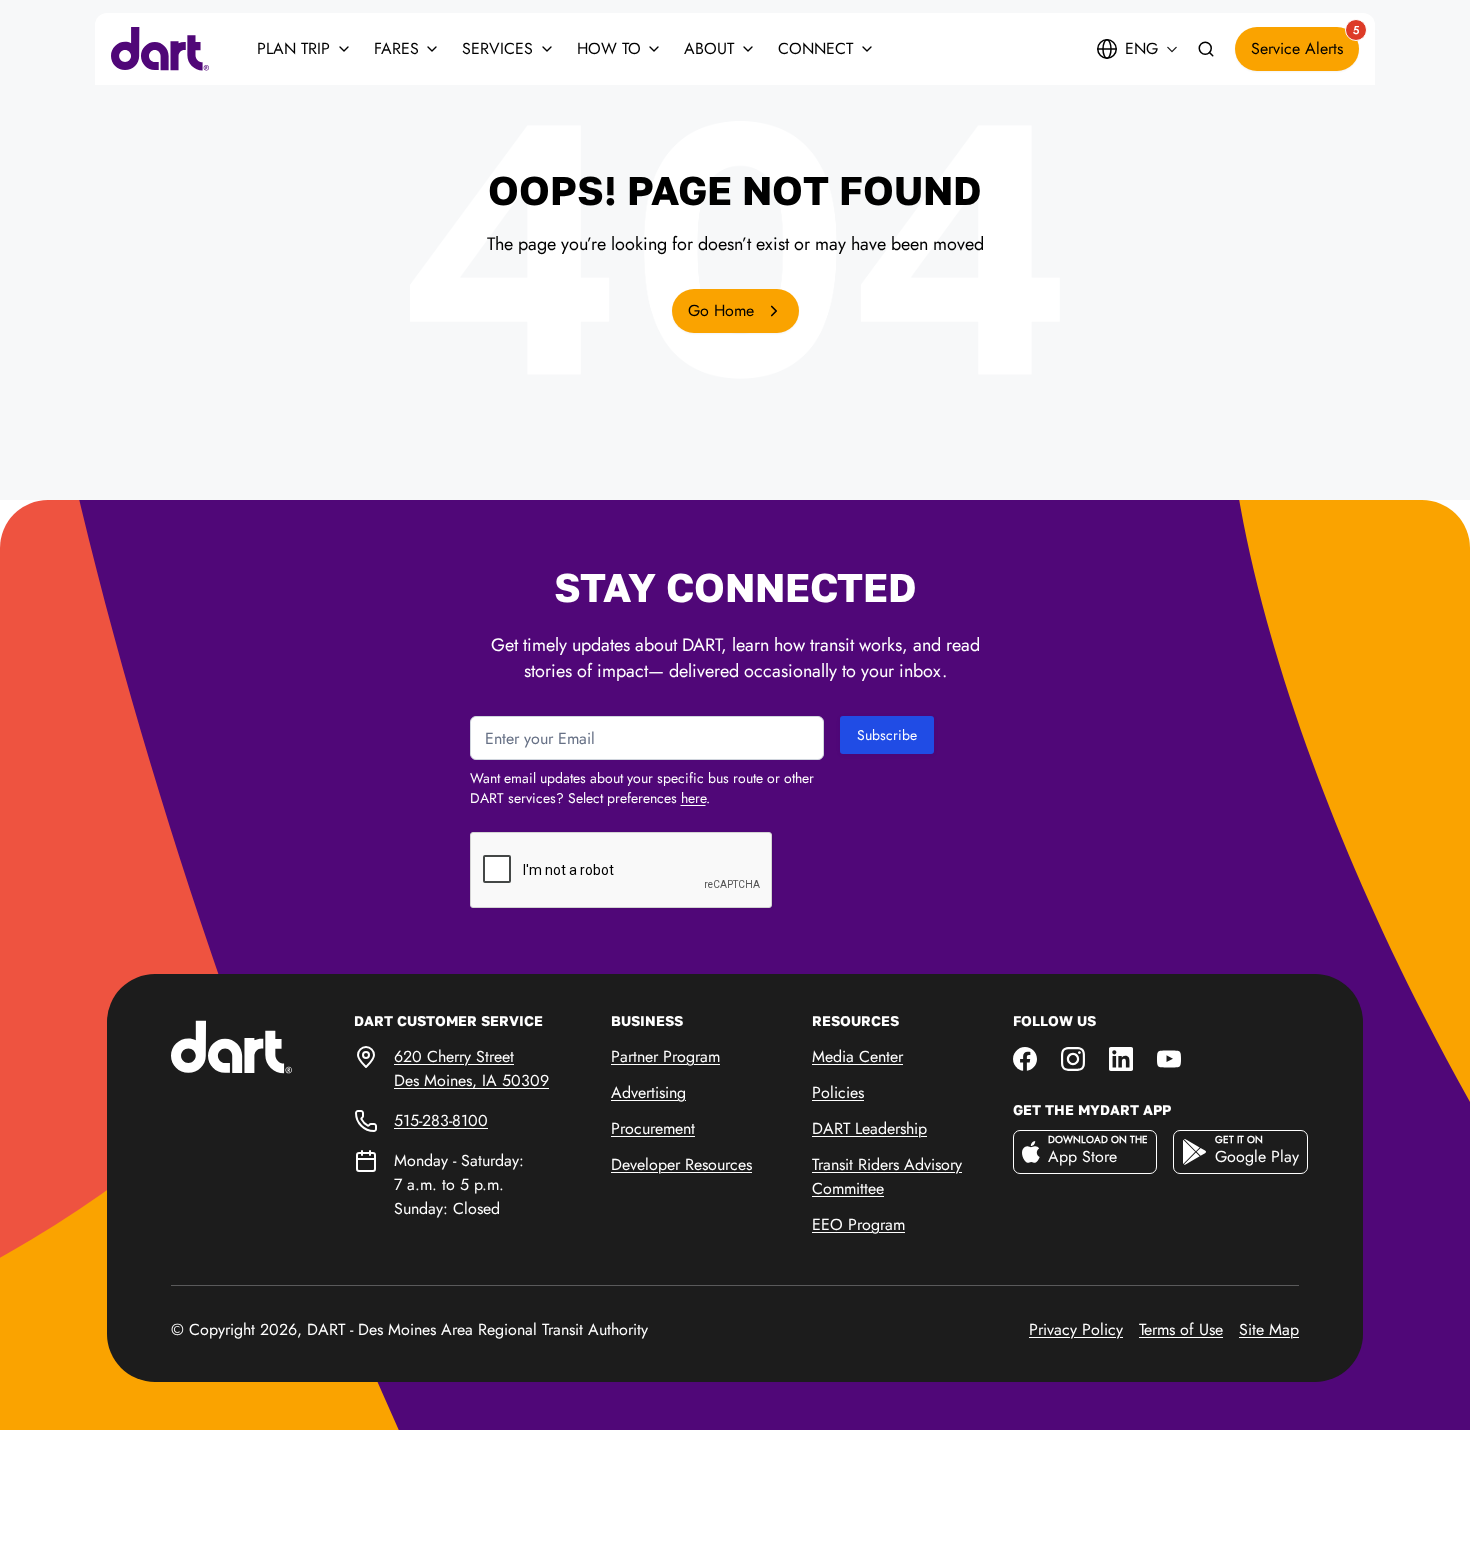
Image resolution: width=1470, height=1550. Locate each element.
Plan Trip (293, 48)
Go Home (723, 310)
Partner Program (665, 1056)
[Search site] (1206, 49)
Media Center (857, 1056)
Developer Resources (681, 1164)
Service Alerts (1305, 43)
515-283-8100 (441, 1120)
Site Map (1269, 1329)
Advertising (648, 1092)
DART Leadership (869, 1128)
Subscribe (887, 735)
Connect (815, 48)
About (709, 48)
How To (609, 48)
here (693, 798)
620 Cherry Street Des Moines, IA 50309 (471, 1068)
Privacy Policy (1076, 1329)
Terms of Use (1181, 1329)
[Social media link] (1025, 1056)
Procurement (653, 1128)
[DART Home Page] (262, 1045)
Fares (396, 48)
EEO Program (858, 1224)
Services (497, 48)
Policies (838, 1092)
